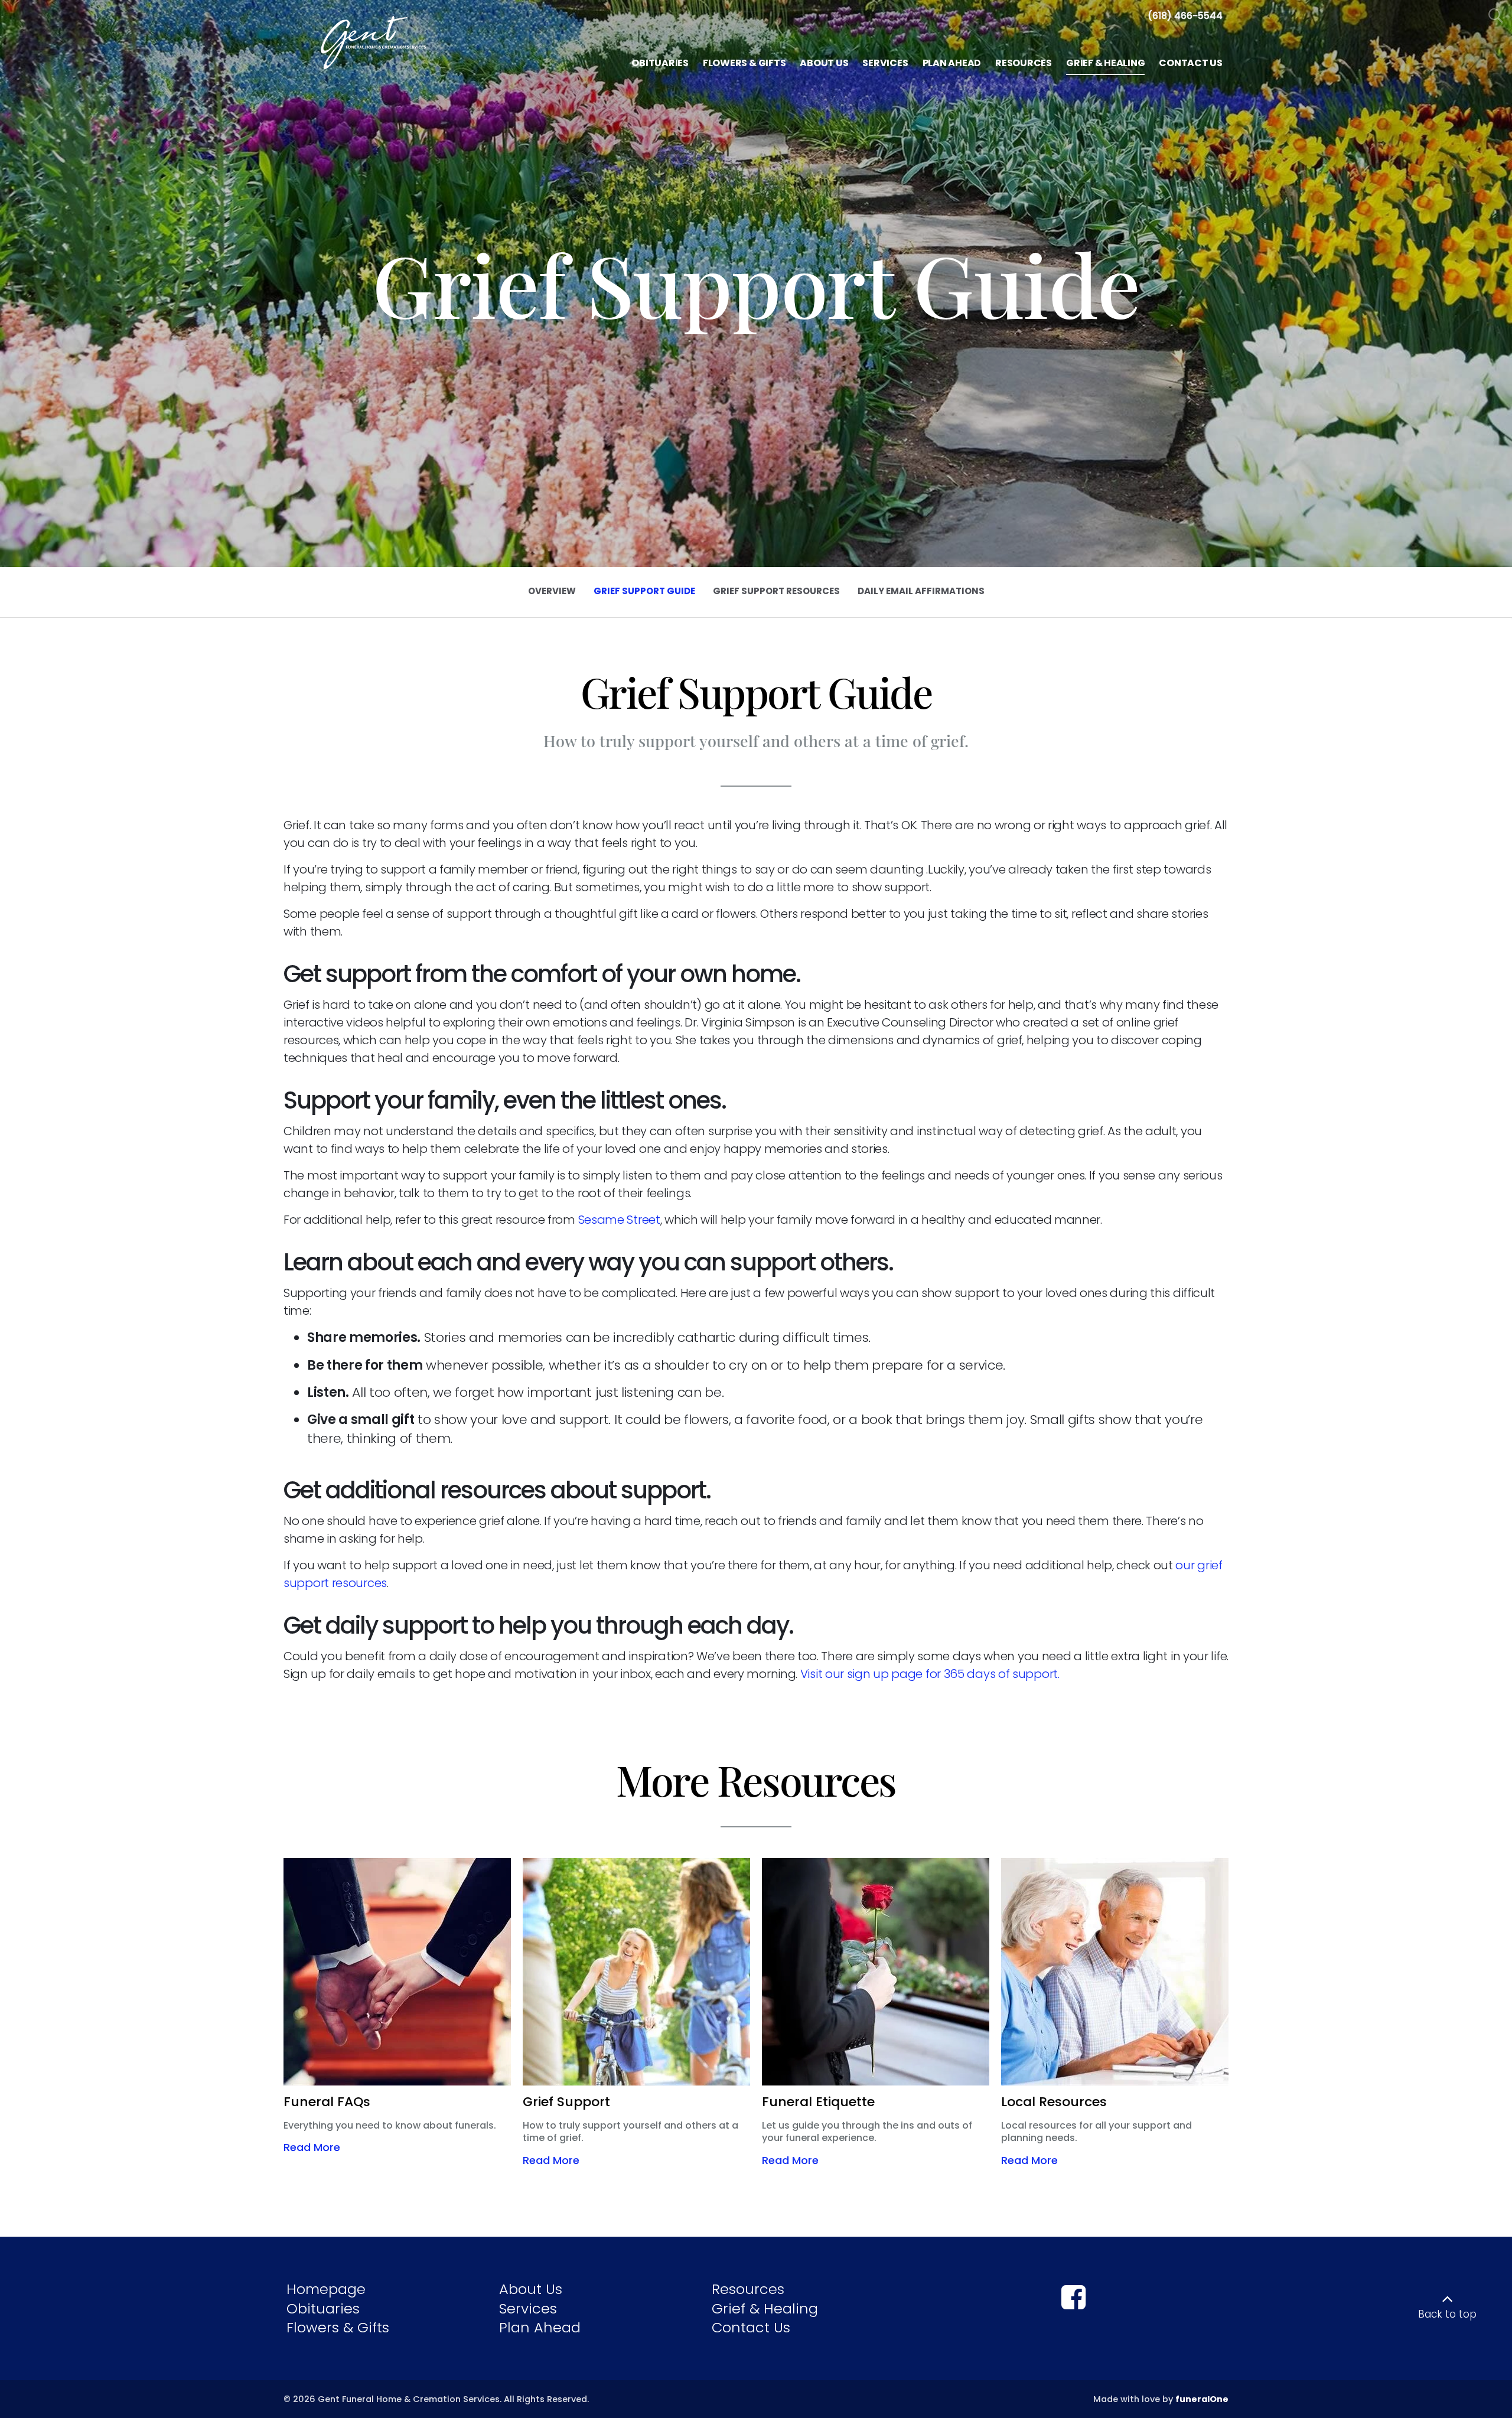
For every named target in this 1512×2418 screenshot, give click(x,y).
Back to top (1447, 2314)
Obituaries (323, 2308)
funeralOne (1202, 2399)
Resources (748, 2289)
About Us (531, 2289)
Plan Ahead (540, 2327)
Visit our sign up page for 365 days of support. (930, 1674)
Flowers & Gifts (338, 2327)
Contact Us (751, 2327)
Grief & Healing (765, 2308)
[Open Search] (1496, 16)
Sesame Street (619, 1220)
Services (528, 2308)
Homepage (326, 2289)
